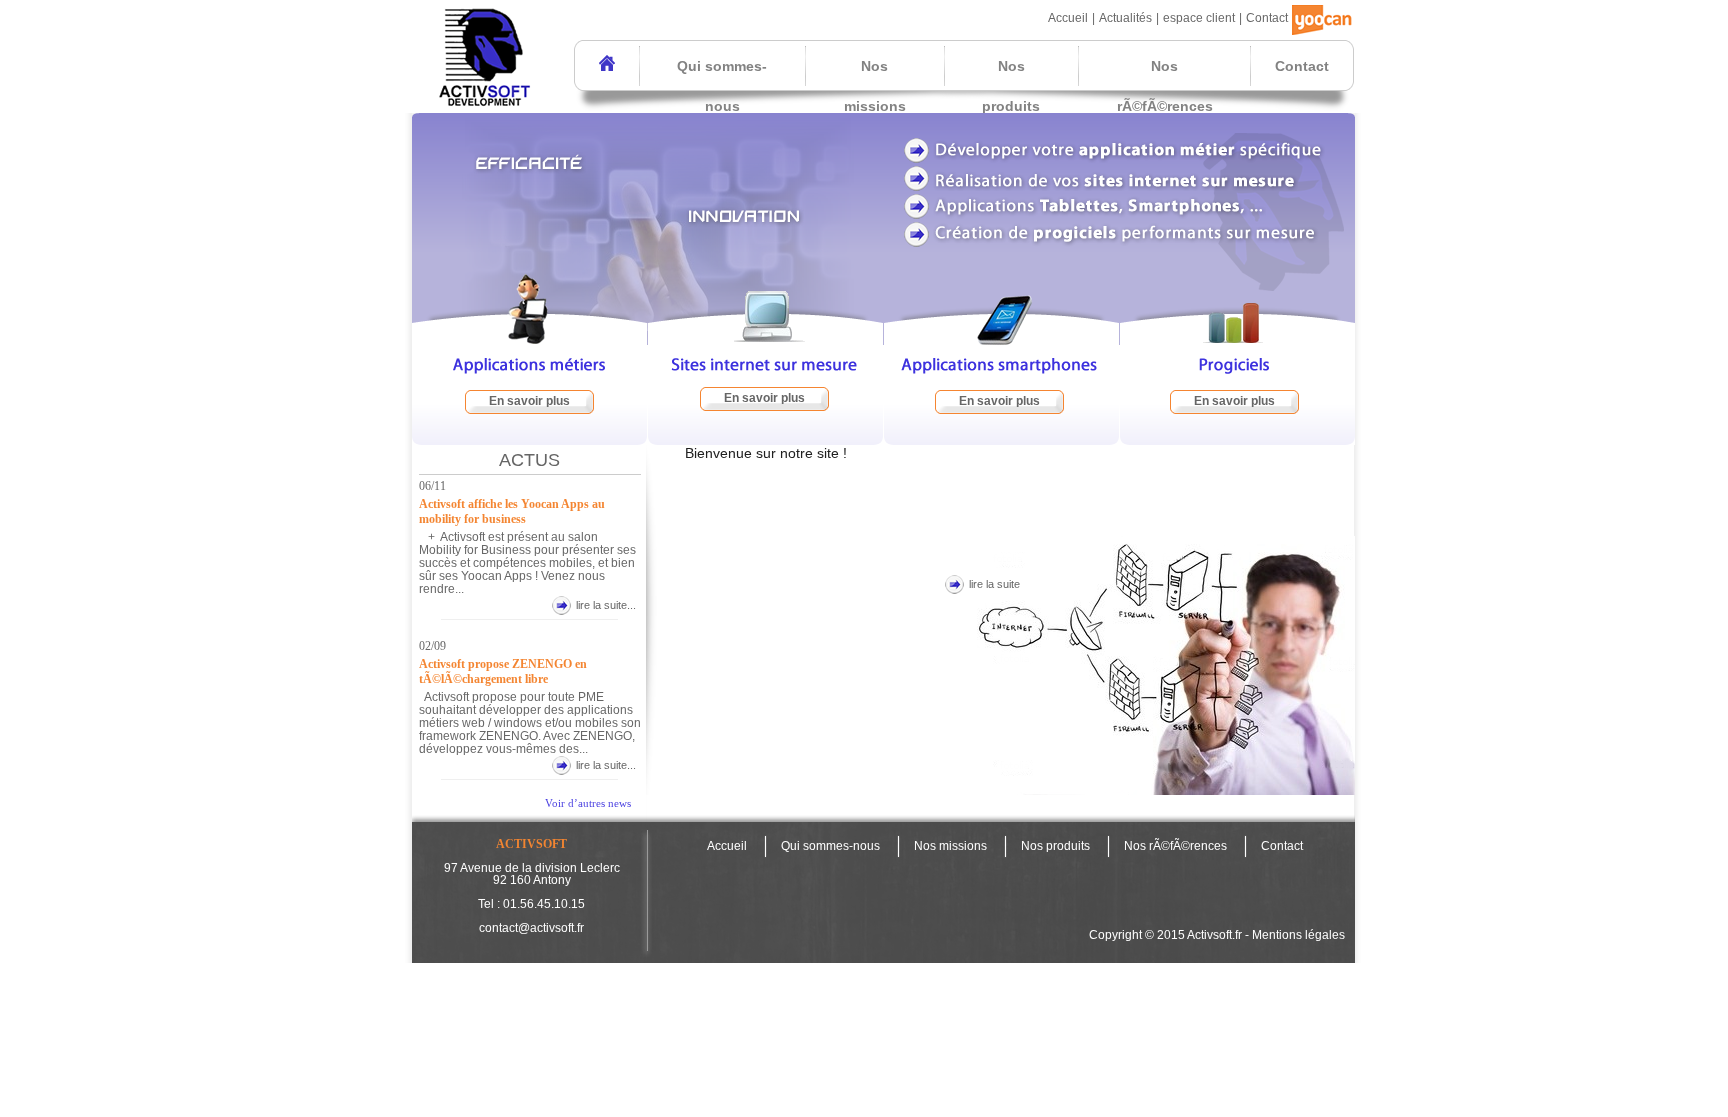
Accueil (1068, 18)
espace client (1199, 18)
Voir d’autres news (588, 803)
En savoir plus (529, 401)
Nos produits (1011, 86)
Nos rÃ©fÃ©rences (1165, 86)
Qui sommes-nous (722, 86)
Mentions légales (1298, 935)
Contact (1267, 18)
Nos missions (875, 86)
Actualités (1125, 18)
